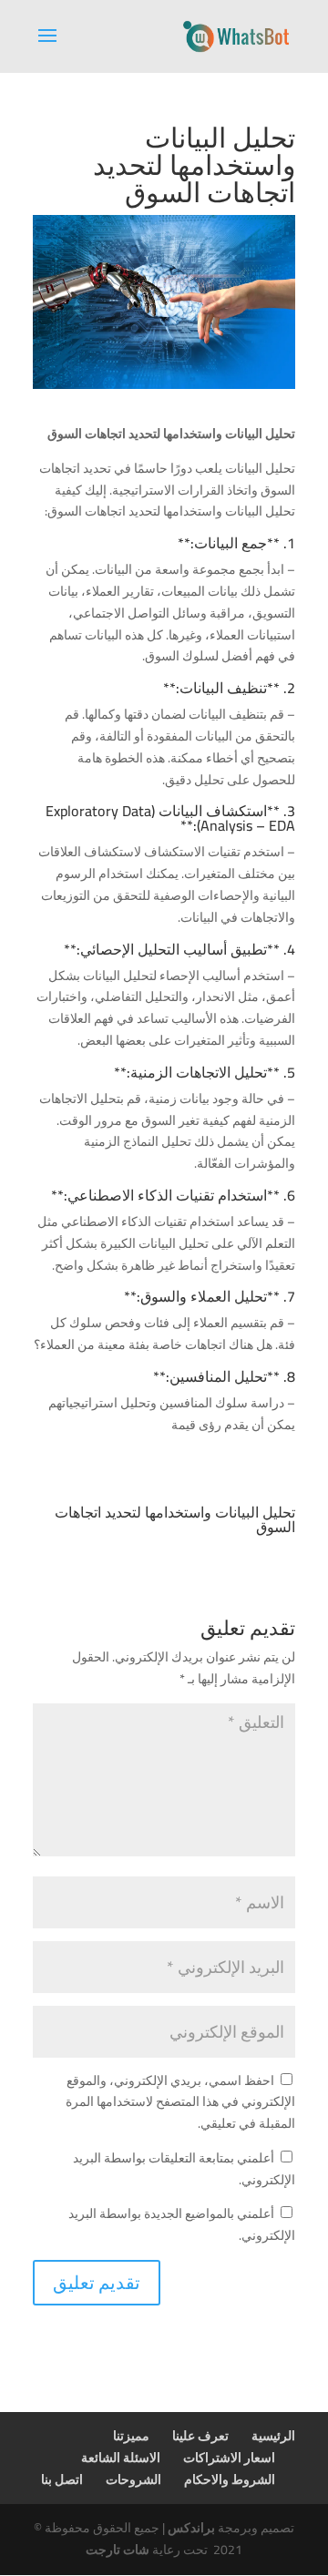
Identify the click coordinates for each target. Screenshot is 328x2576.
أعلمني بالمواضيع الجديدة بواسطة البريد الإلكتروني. (182, 2224)
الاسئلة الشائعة (121, 2458)
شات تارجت (118, 2550)
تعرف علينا (200, 2436)
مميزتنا (131, 2436)
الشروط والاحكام (230, 2479)
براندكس (191, 2528)
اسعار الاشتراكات (229, 2458)
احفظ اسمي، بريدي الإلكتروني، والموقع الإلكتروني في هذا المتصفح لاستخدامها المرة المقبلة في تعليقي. (180, 2102)
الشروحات (133, 2479)
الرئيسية (273, 2436)
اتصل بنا (62, 2479)
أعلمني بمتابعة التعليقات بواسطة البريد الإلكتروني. (184, 2169)
